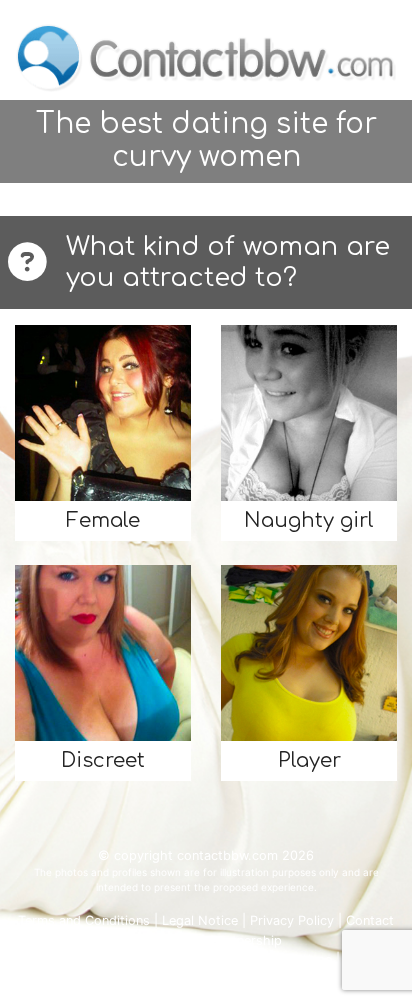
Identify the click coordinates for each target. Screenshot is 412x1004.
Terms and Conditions (84, 920)
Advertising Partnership (210, 940)
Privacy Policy (292, 920)
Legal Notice (200, 920)
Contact (370, 920)
